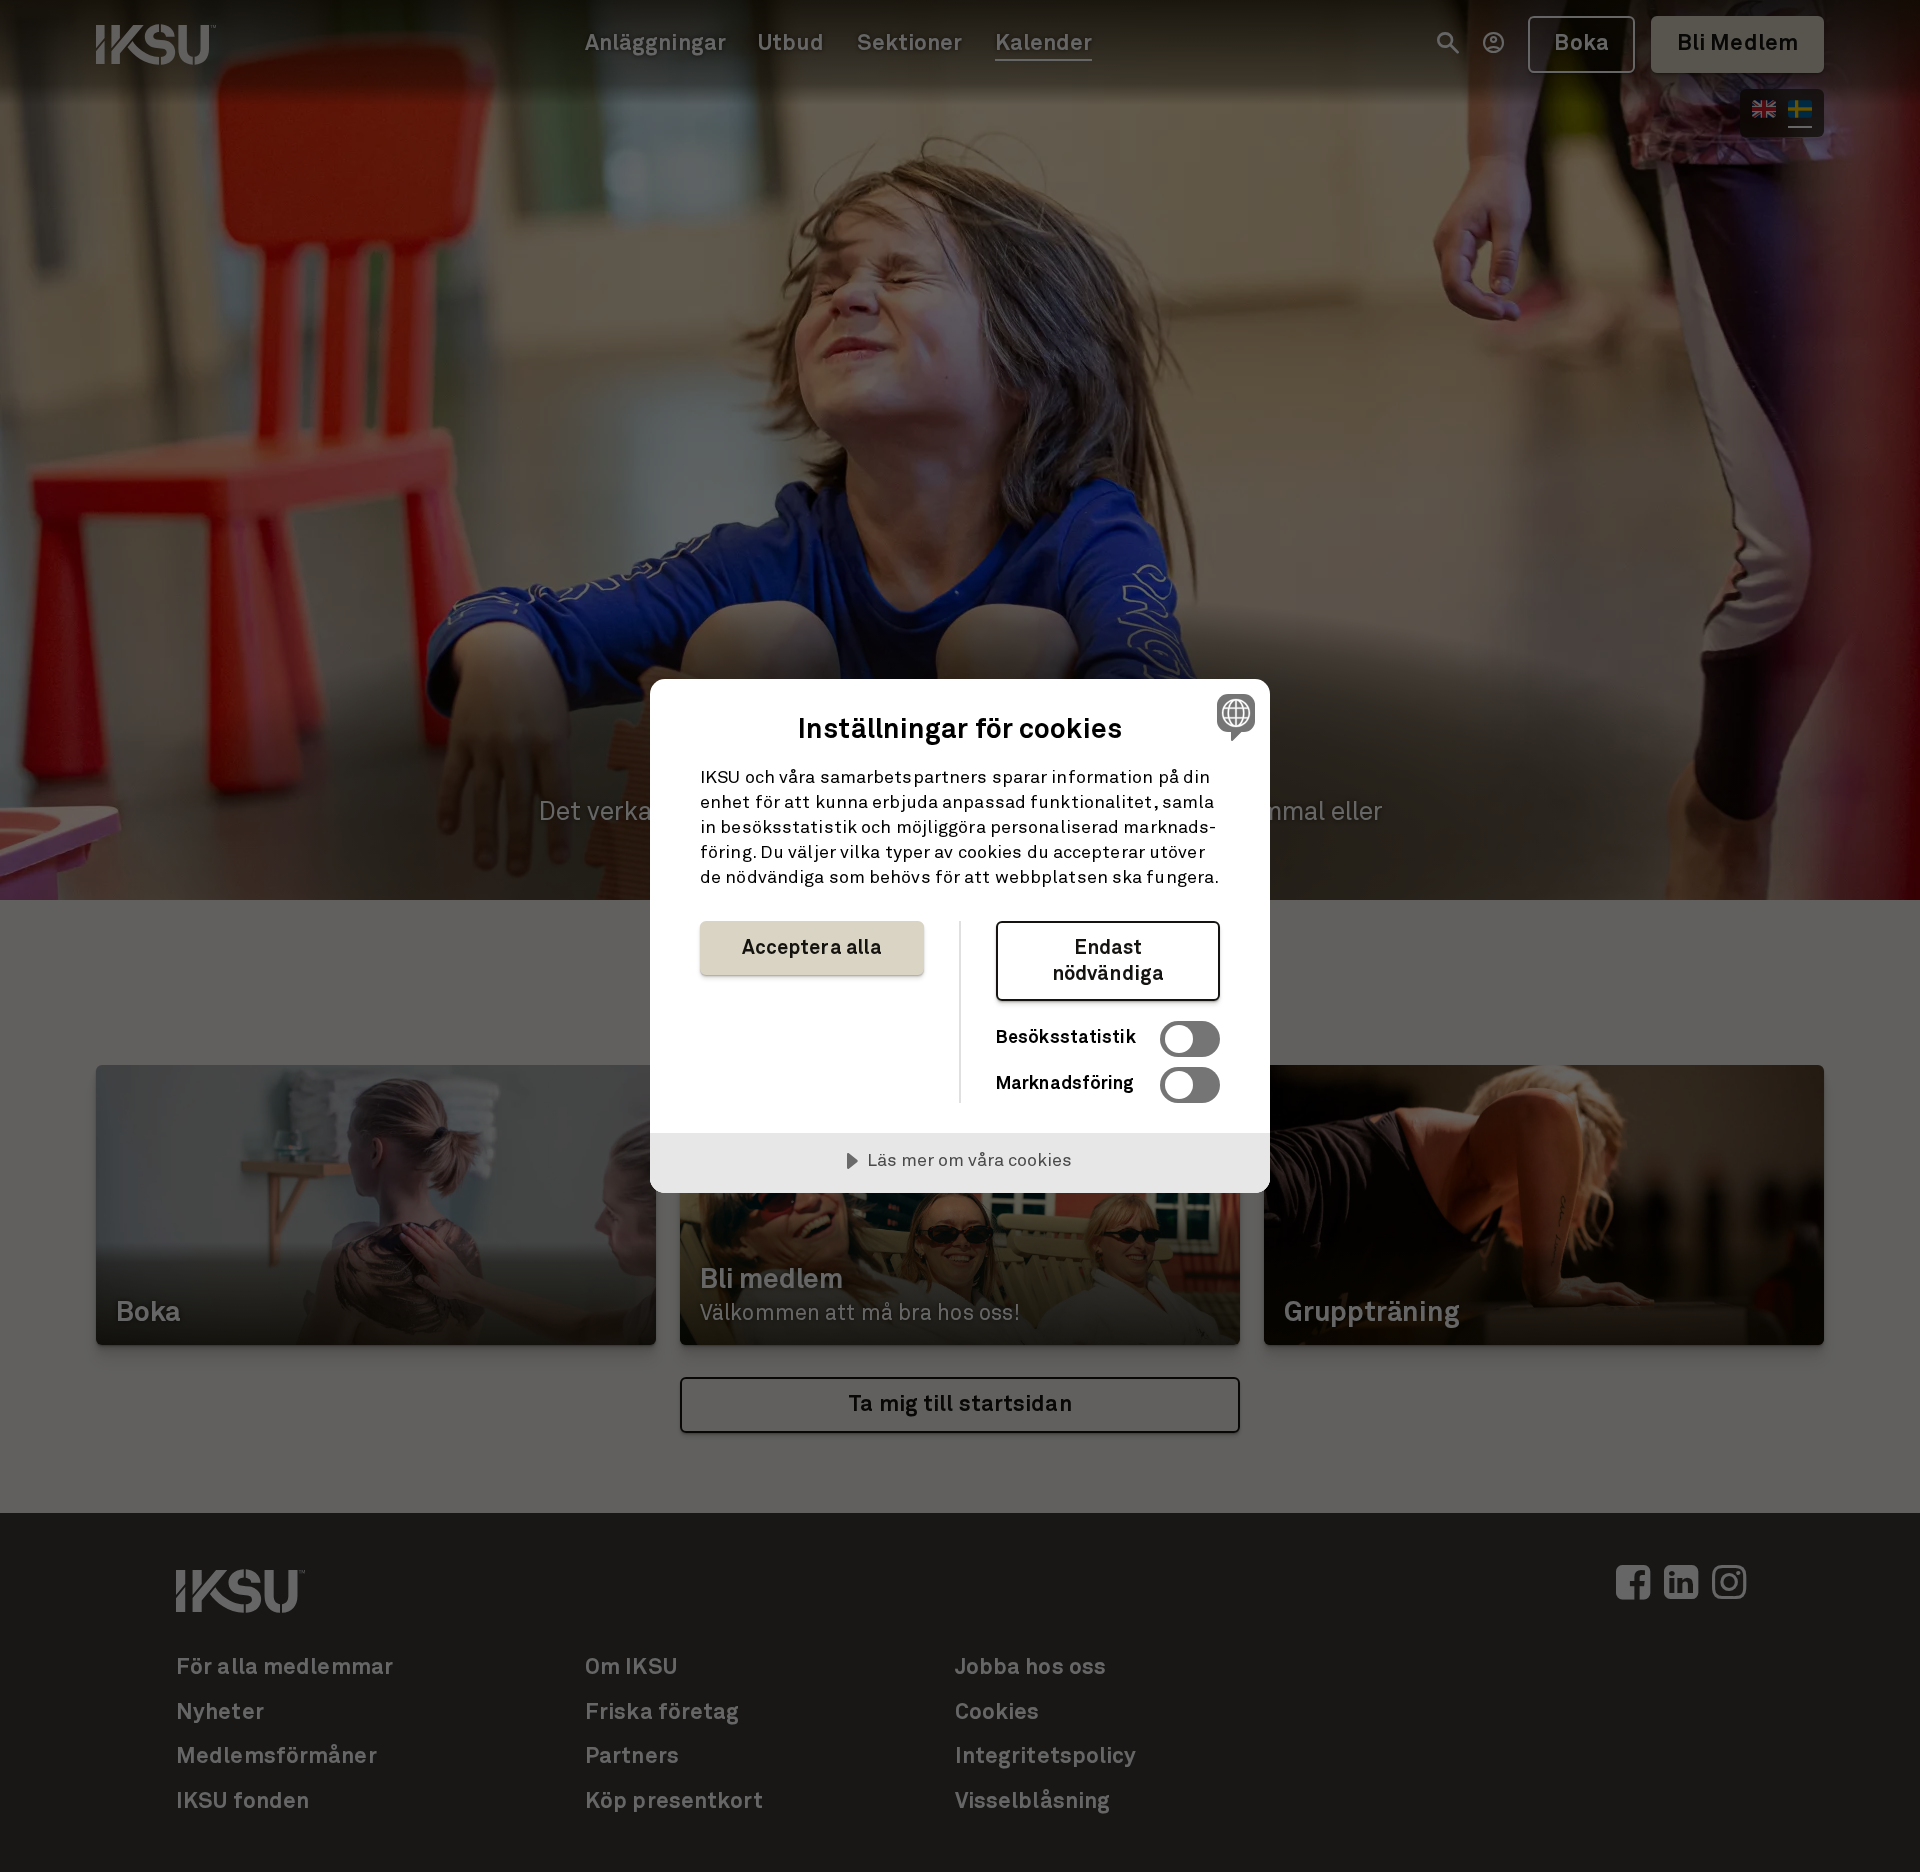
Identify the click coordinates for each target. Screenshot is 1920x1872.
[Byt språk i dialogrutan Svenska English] (1232, 716)
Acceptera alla (812, 948)
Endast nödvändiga (1108, 961)
